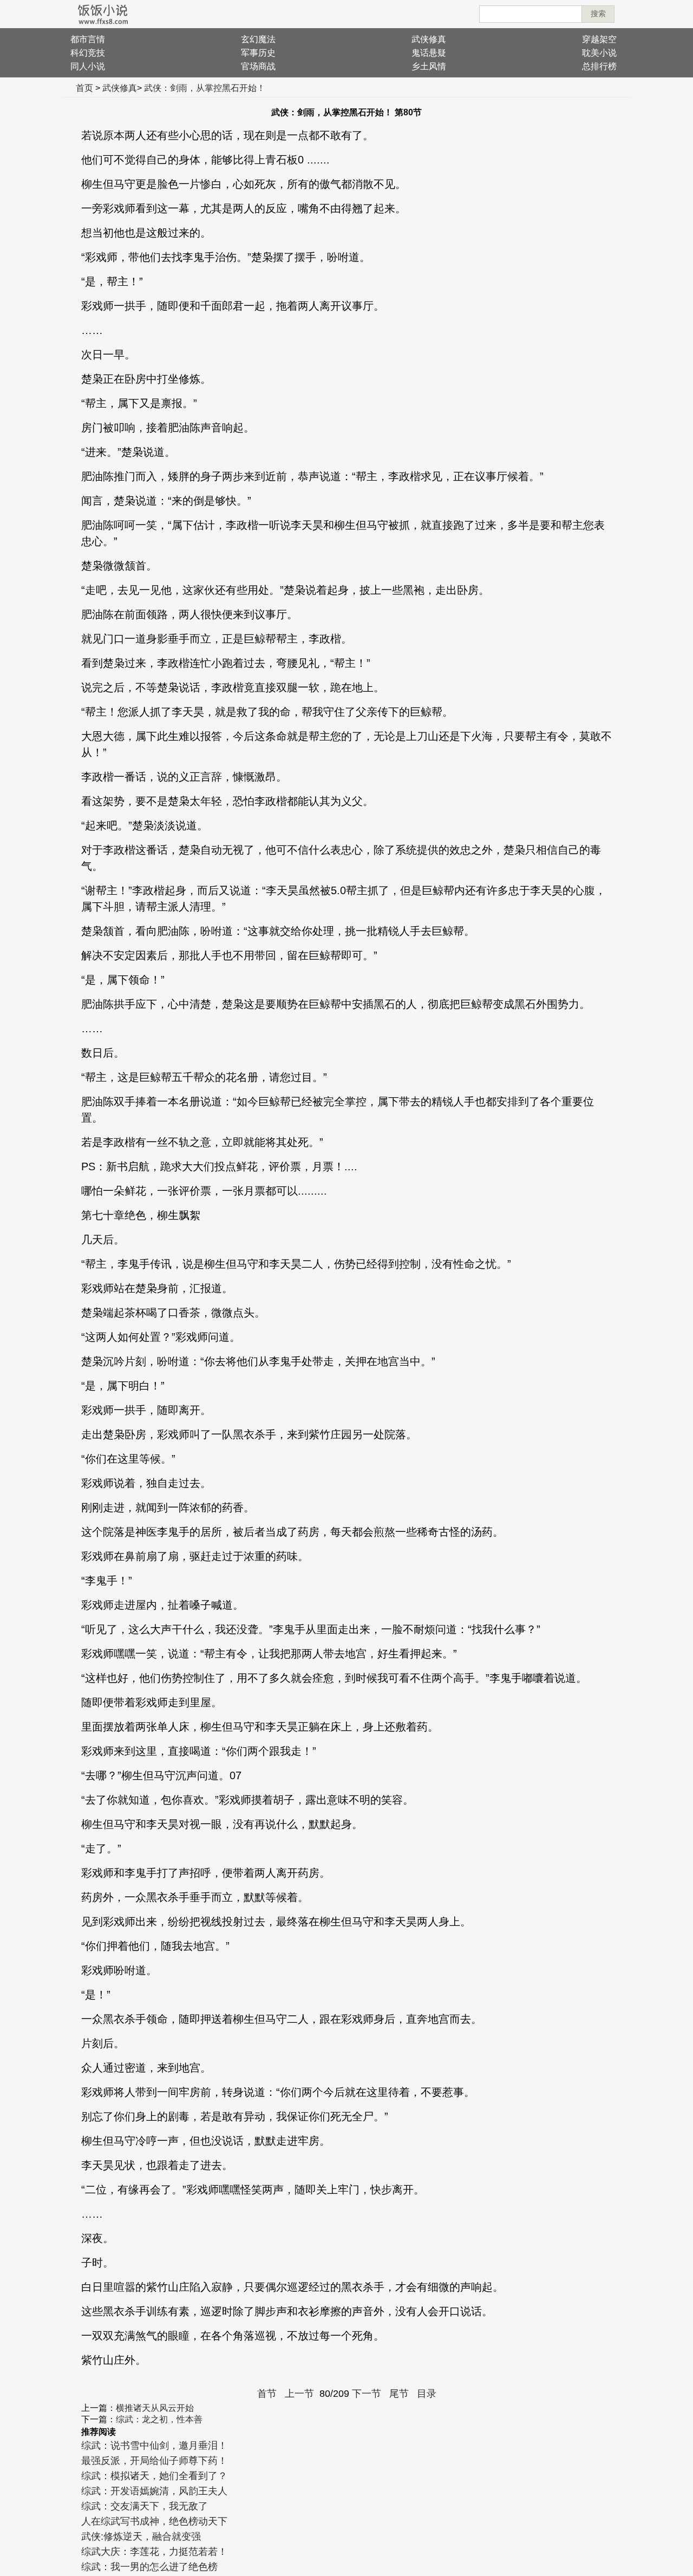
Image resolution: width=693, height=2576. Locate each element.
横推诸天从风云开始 (155, 2408)
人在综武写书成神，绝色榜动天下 (154, 2521)
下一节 (367, 2394)
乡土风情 (429, 66)
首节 (267, 2394)
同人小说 (88, 66)
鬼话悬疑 (429, 53)
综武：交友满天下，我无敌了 (145, 2506)
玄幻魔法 (258, 39)
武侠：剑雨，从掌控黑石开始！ (205, 88)
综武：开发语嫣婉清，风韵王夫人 (154, 2491)
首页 (84, 88)
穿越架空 (599, 39)
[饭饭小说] (103, 14)
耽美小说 (599, 53)
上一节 (299, 2394)
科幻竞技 (88, 53)
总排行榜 (599, 66)
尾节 (399, 2394)
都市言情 (88, 39)
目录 (427, 2394)
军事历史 (258, 53)
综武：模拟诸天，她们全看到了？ (154, 2476)
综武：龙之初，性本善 (159, 2419)
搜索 (598, 14)
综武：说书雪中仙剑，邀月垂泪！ (154, 2446)
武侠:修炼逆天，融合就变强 (141, 2536)
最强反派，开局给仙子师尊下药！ (154, 2461)
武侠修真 (429, 39)
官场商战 (258, 66)
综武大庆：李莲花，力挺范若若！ (154, 2552)
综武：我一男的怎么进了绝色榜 (149, 2567)
